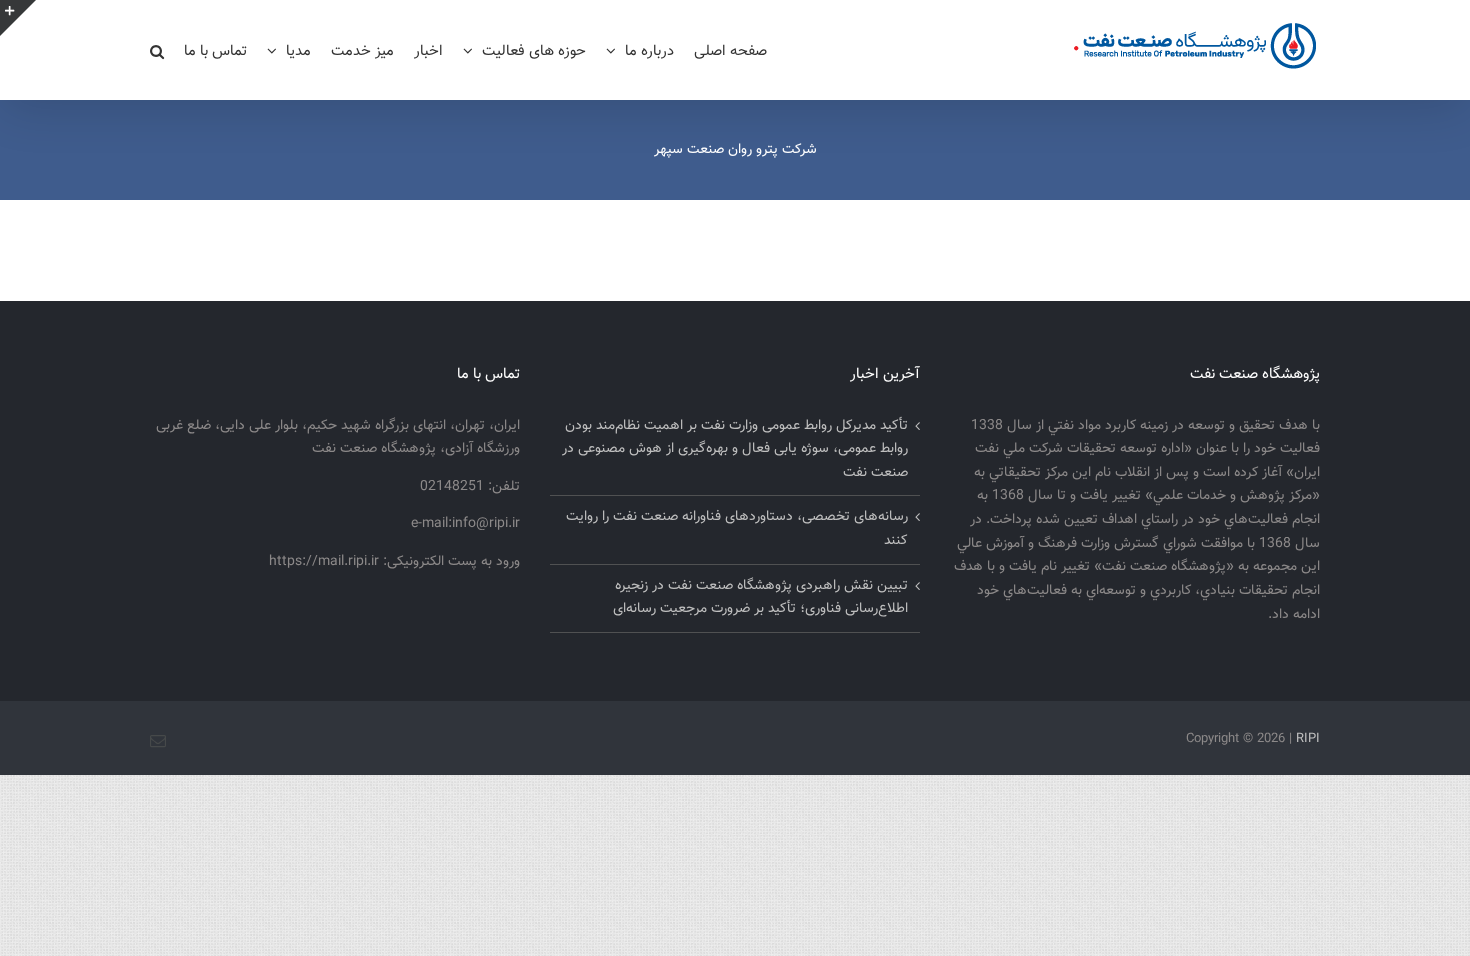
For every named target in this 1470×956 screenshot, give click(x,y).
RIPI (1308, 739)
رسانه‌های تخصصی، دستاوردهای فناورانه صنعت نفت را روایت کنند (737, 529)
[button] (157, 50)
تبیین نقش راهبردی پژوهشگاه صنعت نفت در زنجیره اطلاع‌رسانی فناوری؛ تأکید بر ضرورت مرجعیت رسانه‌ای (760, 598)
